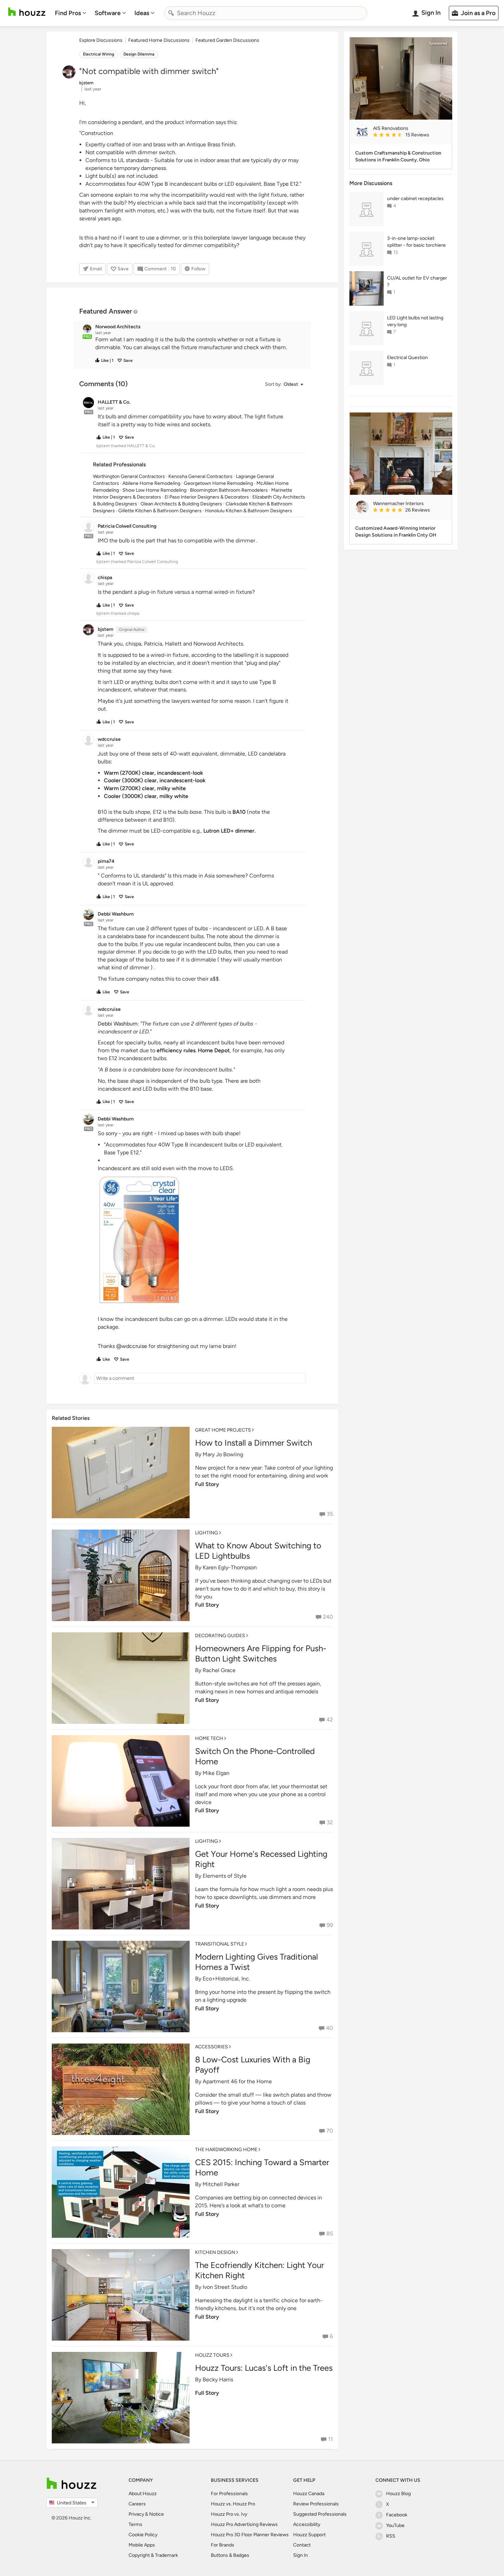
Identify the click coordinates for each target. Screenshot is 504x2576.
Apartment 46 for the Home (237, 2081)
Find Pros (68, 13)
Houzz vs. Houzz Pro (233, 2504)
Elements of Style (225, 1876)
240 (328, 1617)
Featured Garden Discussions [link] (227, 40)
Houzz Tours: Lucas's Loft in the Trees (264, 2368)
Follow (198, 269)
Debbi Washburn (118, 1024)
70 (330, 2131)
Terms (135, 2524)
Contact (302, 2545)
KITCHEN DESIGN (215, 2252)
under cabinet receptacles (415, 199)
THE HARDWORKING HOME (226, 2150)
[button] (199, 344)
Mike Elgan (216, 1773)
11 (331, 2439)
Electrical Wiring (99, 54)
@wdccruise (132, 1346)
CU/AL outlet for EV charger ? (417, 281)
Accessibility (307, 2524)
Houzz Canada (309, 2494)
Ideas (142, 13)
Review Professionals (316, 2504)
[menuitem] (71, 13)
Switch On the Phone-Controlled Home (255, 1756)
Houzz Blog (398, 2494)
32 (330, 1822)
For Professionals (229, 2494)
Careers (137, 2504)
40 (329, 2028)
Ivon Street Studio (225, 2287)
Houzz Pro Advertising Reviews (244, 2524)
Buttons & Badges (230, 2555)
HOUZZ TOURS (212, 2355)
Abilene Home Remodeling (151, 483)
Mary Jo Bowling (223, 1454)
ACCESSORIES (212, 2047)
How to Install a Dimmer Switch (254, 1443)
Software (108, 13)
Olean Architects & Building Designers (181, 504)
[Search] (171, 13)
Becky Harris (218, 2379)
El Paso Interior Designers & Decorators (207, 497)
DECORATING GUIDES (220, 1636)
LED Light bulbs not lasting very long (415, 321)
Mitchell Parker (221, 2184)
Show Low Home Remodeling (154, 490)
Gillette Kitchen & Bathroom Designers (160, 511)
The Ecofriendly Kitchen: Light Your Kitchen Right (260, 2270)
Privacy (136, 2514)
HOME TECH (209, 1738)
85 (330, 2234)
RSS (391, 2536)
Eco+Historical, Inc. (226, 1979)
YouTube (395, 2525)
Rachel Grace (219, 1670)
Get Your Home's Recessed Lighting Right (261, 1859)
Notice (157, 2514)
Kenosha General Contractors (200, 476)
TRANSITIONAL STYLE (220, 1944)
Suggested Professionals (320, 2514)
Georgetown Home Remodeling (218, 483)
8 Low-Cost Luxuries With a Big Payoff (253, 2065)
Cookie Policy (143, 2535)
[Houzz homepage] (27, 12)
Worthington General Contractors (129, 476)
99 (330, 1925)
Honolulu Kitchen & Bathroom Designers (249, 511)
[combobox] (266, 13)
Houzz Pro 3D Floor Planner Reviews (250, 2535)
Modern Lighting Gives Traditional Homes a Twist (256, 1962)
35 (330, 1514)
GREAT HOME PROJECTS (223, 1430)
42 (330, 1720)
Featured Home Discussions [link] (159, 40)
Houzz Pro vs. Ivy (229, 2514)
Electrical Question (407, 358)
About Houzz (143, 2494)
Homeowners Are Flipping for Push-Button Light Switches (261, 1653)
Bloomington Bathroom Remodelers (229, 490)
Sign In (301, 2555)
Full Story (207, 1484)
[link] (410, 135)
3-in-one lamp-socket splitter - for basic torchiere (416, 242)
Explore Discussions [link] (101, 40)
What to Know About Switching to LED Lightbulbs (258, 1551)
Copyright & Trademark (153, 2555)
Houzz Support (309, 2535)
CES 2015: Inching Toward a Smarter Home (262, 2167)
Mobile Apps (142, 2545)
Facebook (397, 2515)
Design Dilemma (139, 54)
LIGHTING (207, 1533)
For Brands (223, 2545)
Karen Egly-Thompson (230, 1567)
